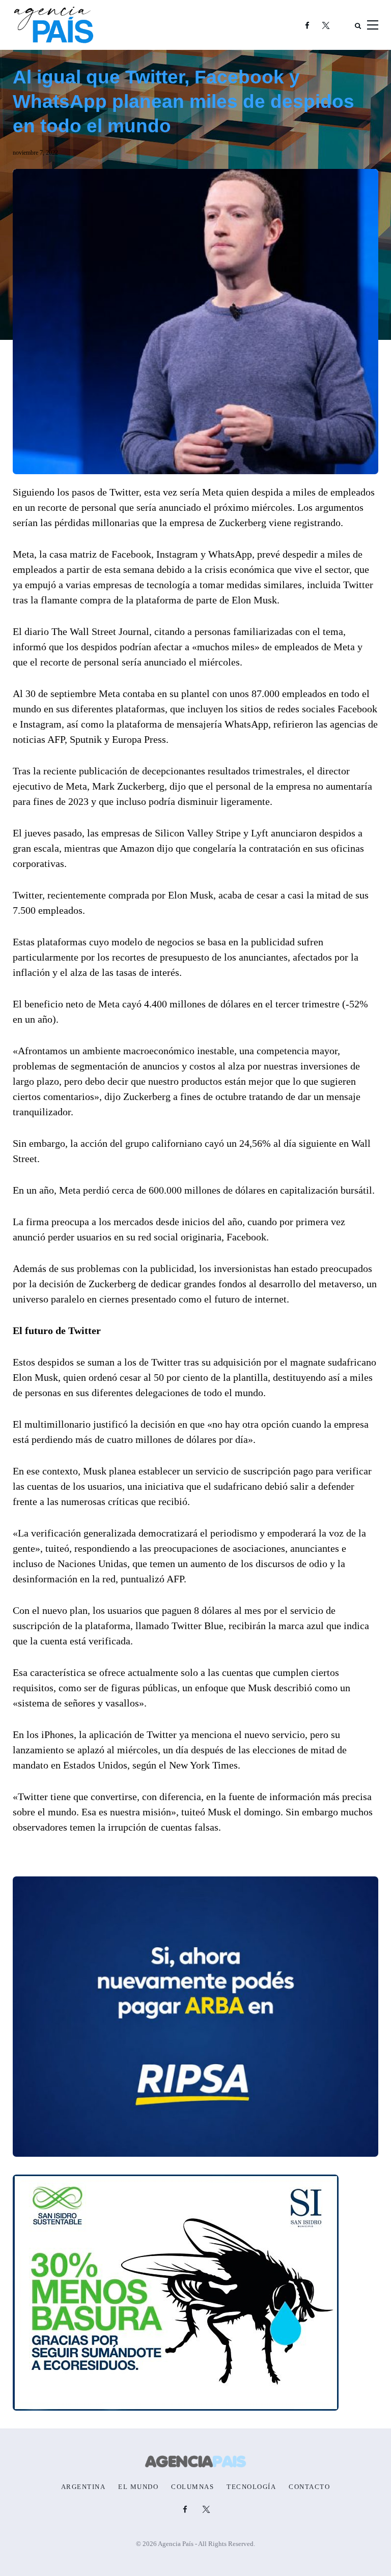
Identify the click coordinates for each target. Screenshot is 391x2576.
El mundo (138, 2487)
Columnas (192, 2487)
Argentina (83, 2487)
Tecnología (251, 2487)
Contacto (309, 2487)
